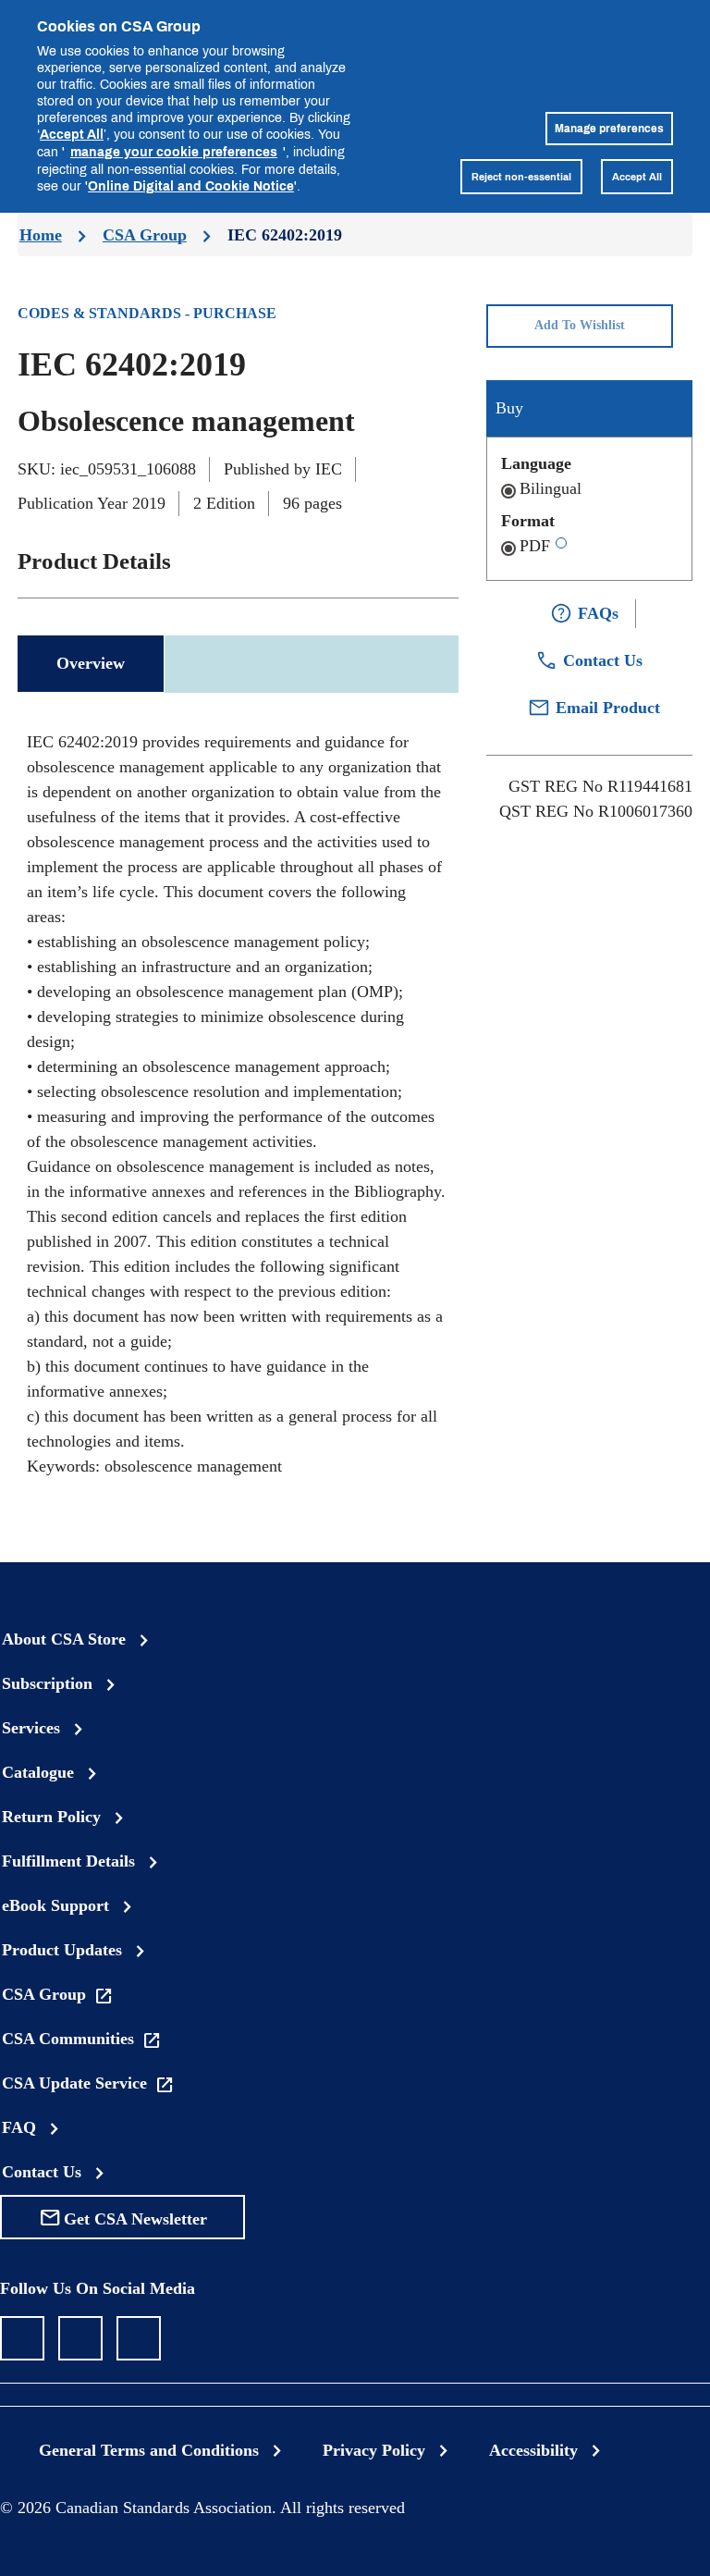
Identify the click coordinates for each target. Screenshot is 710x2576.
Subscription (47, 1683)
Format (528, 521)
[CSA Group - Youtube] (139, 2338)
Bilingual (551, 488)
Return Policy (51, 1817)
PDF (535, 546)
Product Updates (62, 1950)
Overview (91, 663)
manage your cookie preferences (174, 151)
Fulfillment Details (68, 1861)
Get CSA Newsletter (135, 2219)
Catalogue (38, 1772)
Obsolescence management (186, 421)
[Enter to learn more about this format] (561, 543)
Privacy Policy (374, 2450)
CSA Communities (68, 2039)
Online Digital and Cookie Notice (191, 185)
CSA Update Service (74, 2083)
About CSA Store (64, 1639)
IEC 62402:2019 (285, 235)
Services (31, 1728)
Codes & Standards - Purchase (147, 313)
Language (536, 463)
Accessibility (533, 2450)
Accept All (72, 134)
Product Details (94, 561)
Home (41, 235)
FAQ (19, 2127)
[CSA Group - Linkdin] (80, 2338)
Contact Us (42, 2172)
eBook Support (55, 1905)
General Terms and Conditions (149, 2450)
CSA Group (145, 235)
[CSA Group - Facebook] (22, 2338)
